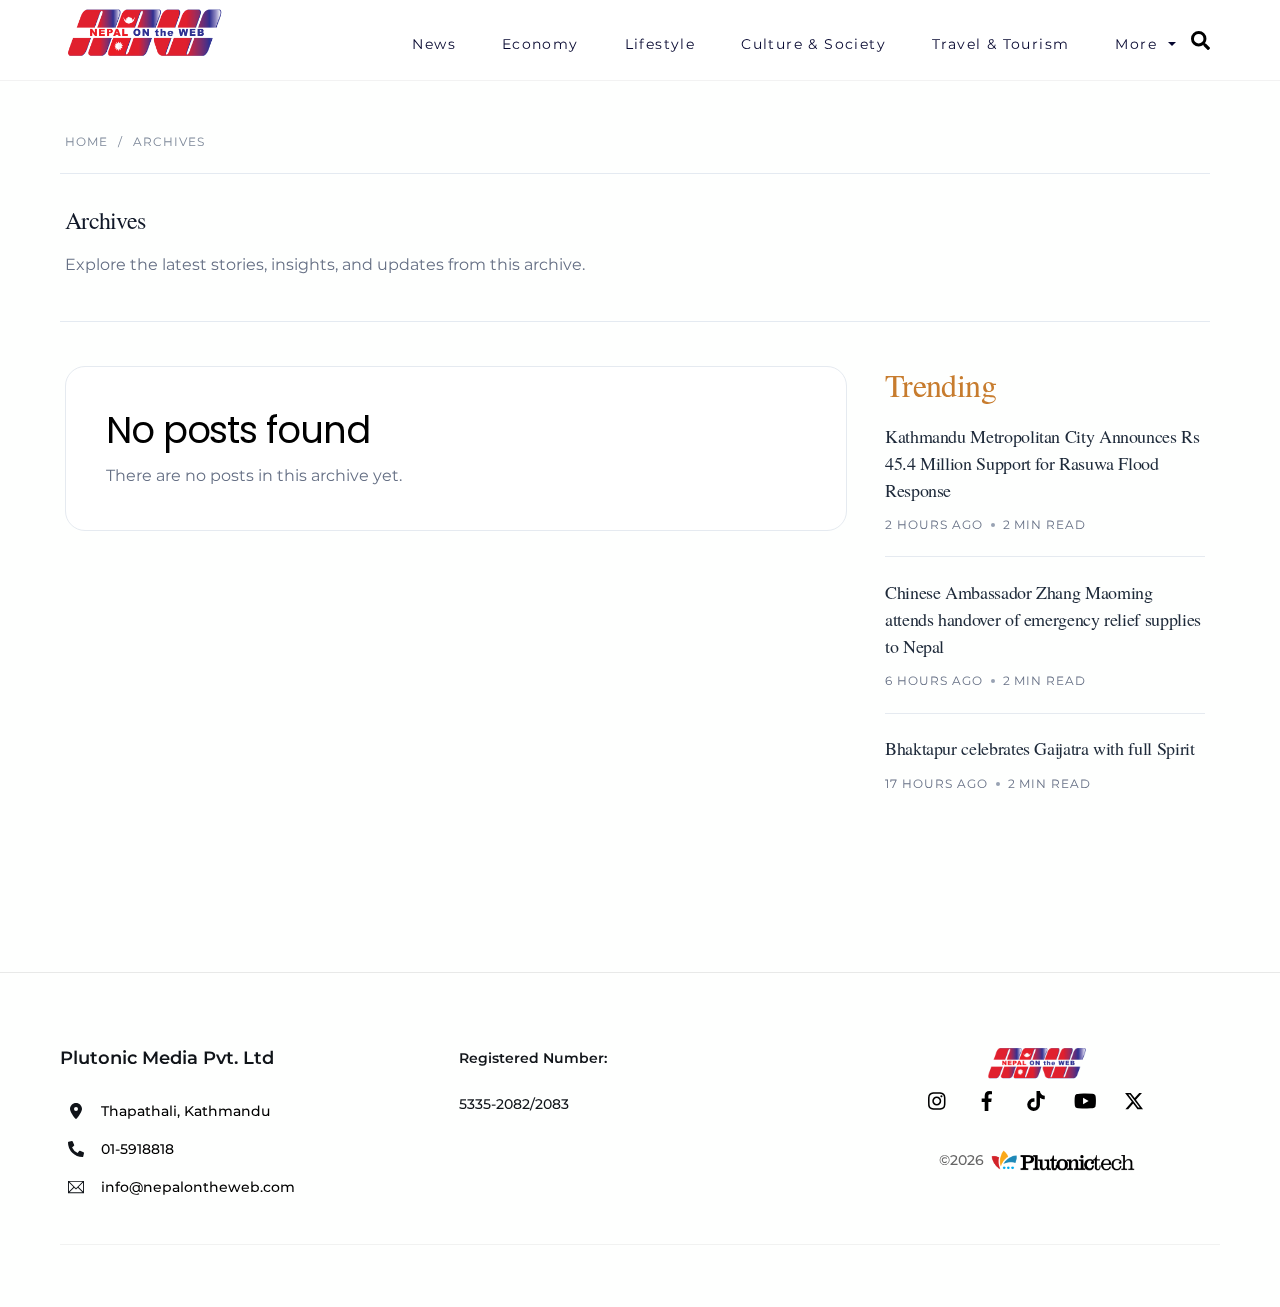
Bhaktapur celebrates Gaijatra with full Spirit (1039, 749)
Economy (540, 44)
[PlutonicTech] (1063, 1160)
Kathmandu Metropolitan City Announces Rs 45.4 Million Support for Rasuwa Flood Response (1042, 463)
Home (86, 141)
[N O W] (148, 54)
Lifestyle (660, 44)
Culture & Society (813, 44)
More (1136, 44)
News (434, 44)
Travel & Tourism (1000, 44)
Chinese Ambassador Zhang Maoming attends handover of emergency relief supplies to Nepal (1043, 619)
